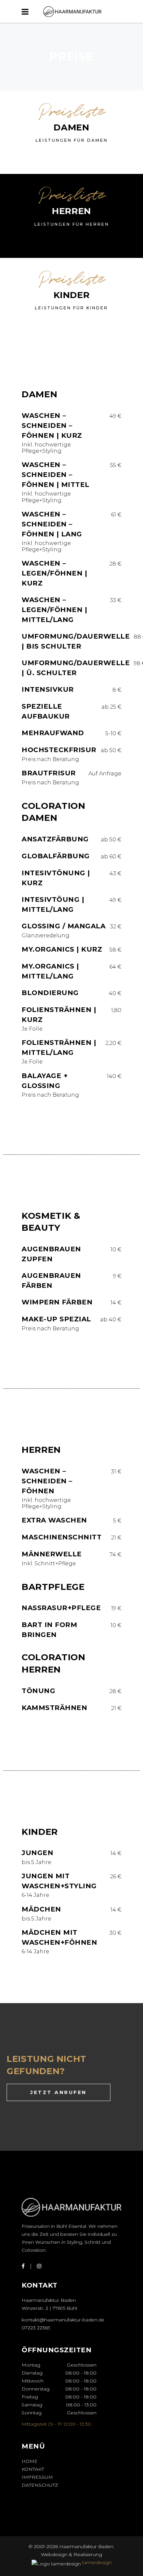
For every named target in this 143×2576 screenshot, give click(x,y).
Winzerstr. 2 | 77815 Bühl (49, 2308)
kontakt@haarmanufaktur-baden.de (63, 2320)
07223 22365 (36, 2328)
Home (30, 2461)
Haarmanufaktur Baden (86, 2546)
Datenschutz (40, 2485)
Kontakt (33, 2469)
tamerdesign (97, 2562)
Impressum (37, 2477)
